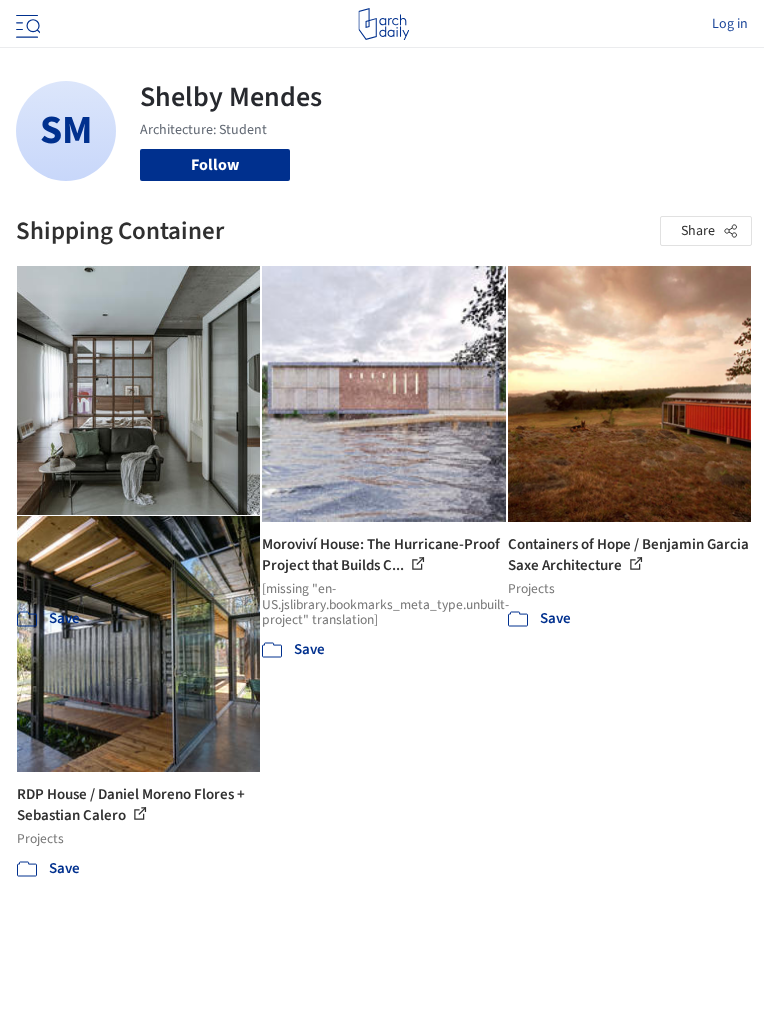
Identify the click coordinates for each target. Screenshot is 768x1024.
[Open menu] (26, 24)
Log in (730, 24)
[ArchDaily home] (383, 24)
